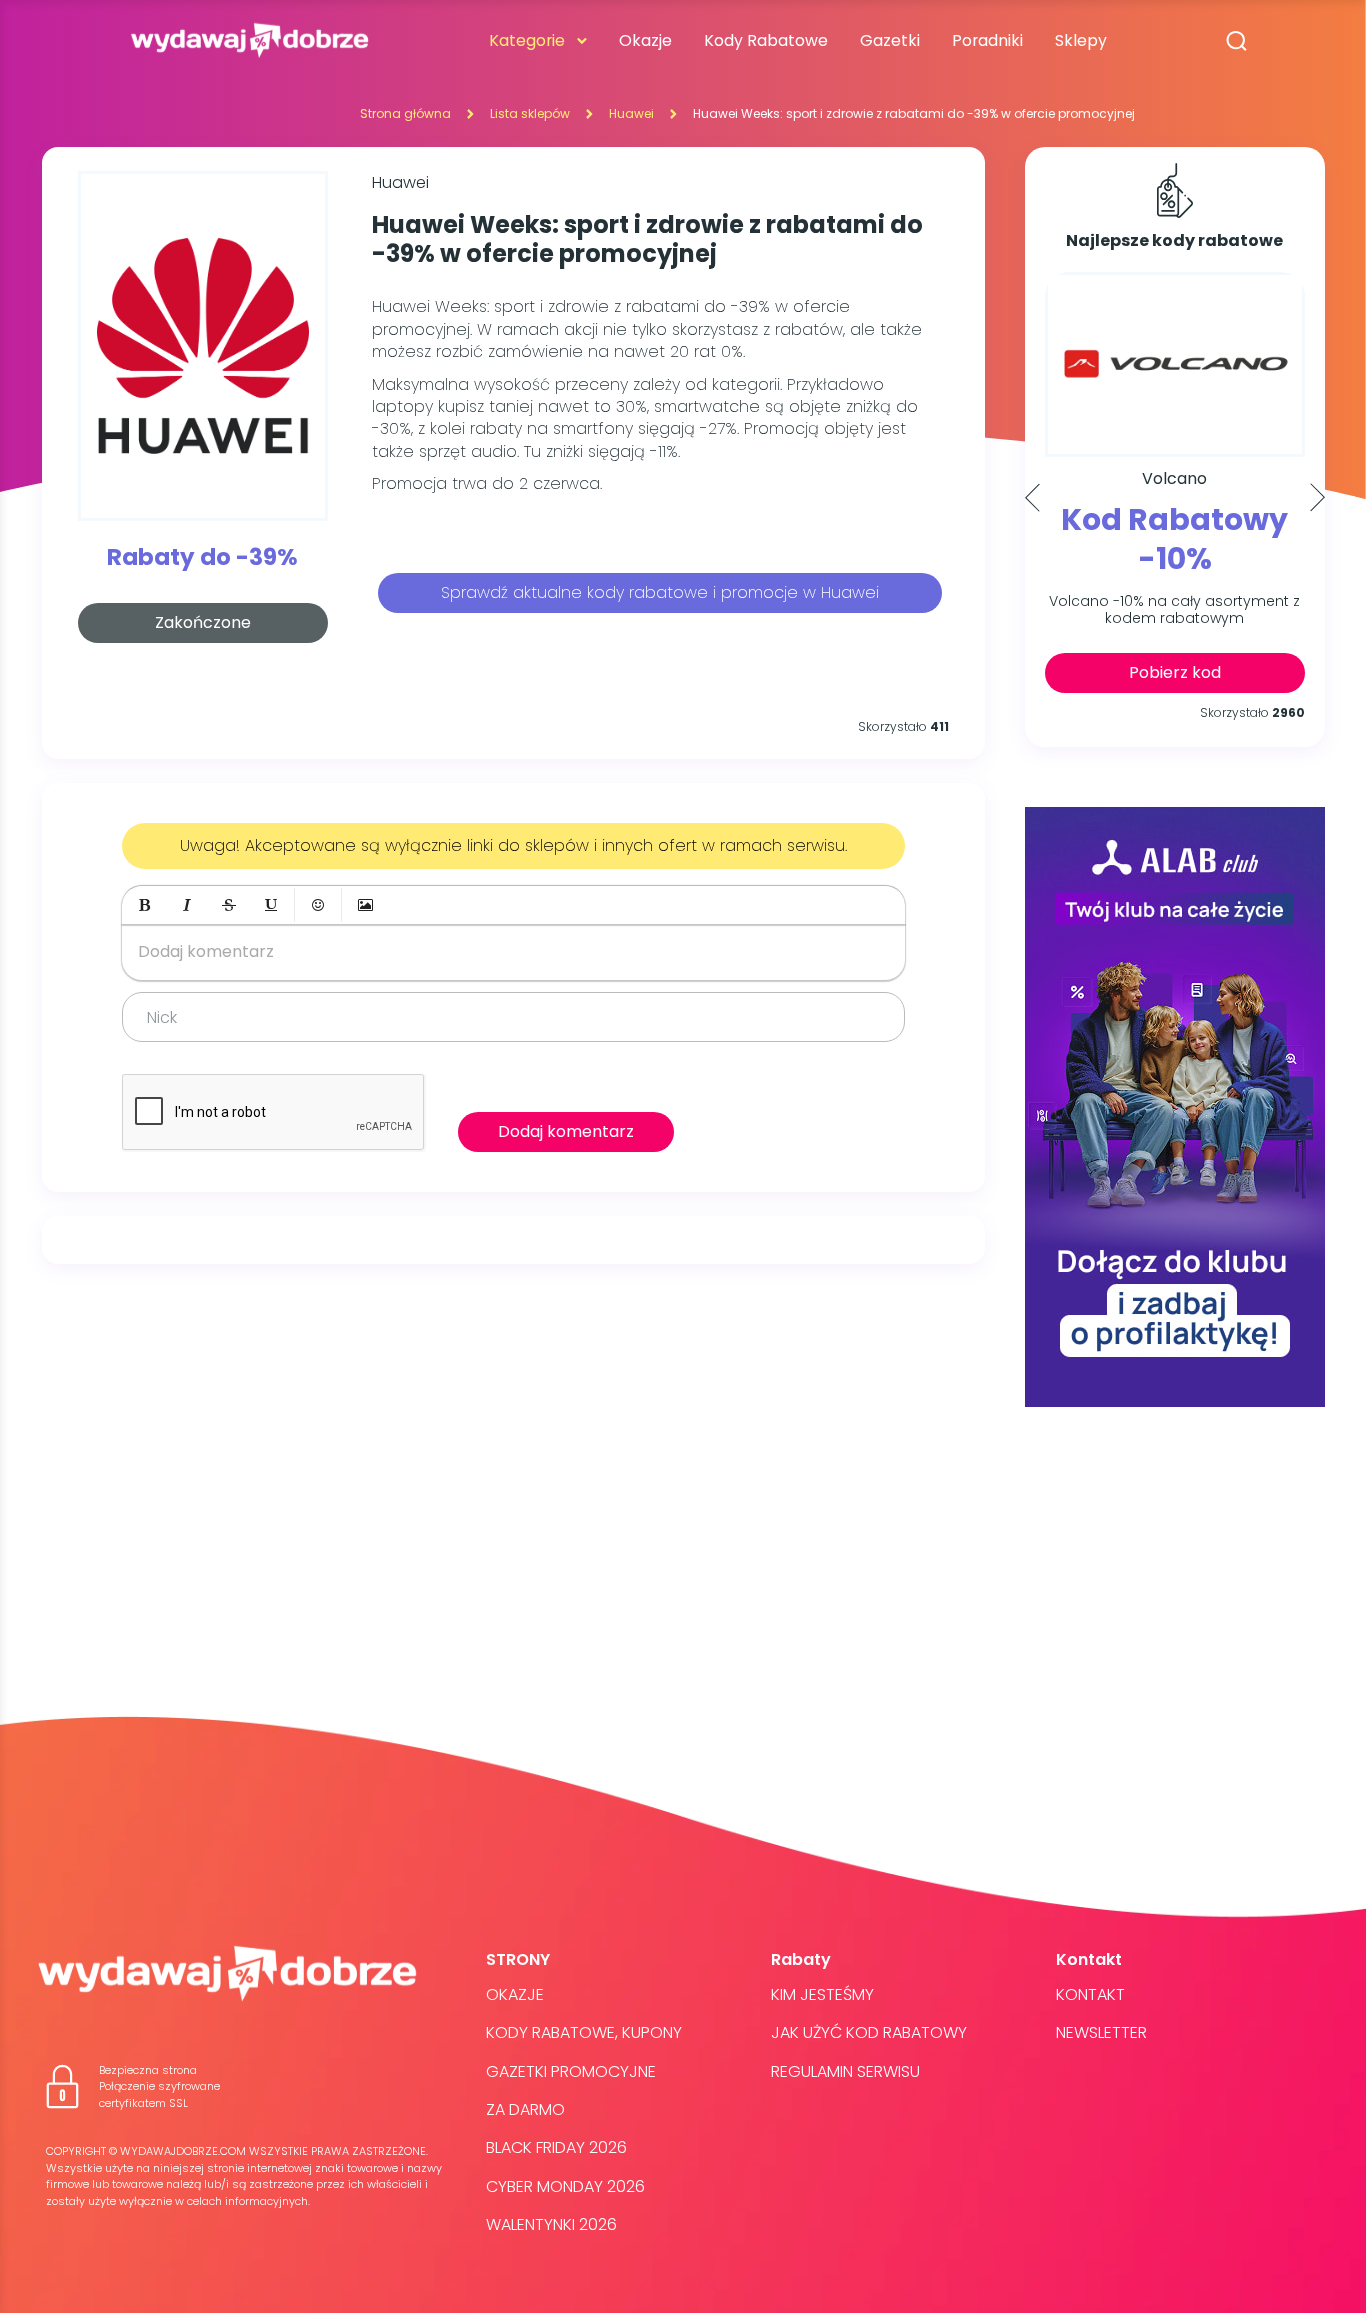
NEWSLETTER (1101, 2032)
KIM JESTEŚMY (822, 1994)
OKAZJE (515, 1994)
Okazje (645, 40)
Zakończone (203, 622)
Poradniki (987, 40)
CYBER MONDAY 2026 (565, 2186)
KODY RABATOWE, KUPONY (584, 2032)
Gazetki (890, 40)
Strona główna (405, 113)
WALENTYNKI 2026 (551, 2224)
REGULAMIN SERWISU (845, 2071)
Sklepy (1081, 40)
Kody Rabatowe (766, 40)
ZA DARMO (525, 2109)
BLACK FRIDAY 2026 (556, 2147)
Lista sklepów (530, 113)
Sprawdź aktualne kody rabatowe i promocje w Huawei (660, 592)
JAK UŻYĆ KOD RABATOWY (869, 2032)
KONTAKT (1090, 1994)
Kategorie (527, 40)
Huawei (631, 113)
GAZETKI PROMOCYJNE (571, 2071)
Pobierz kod (1175, 672)
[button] (145, 905)
